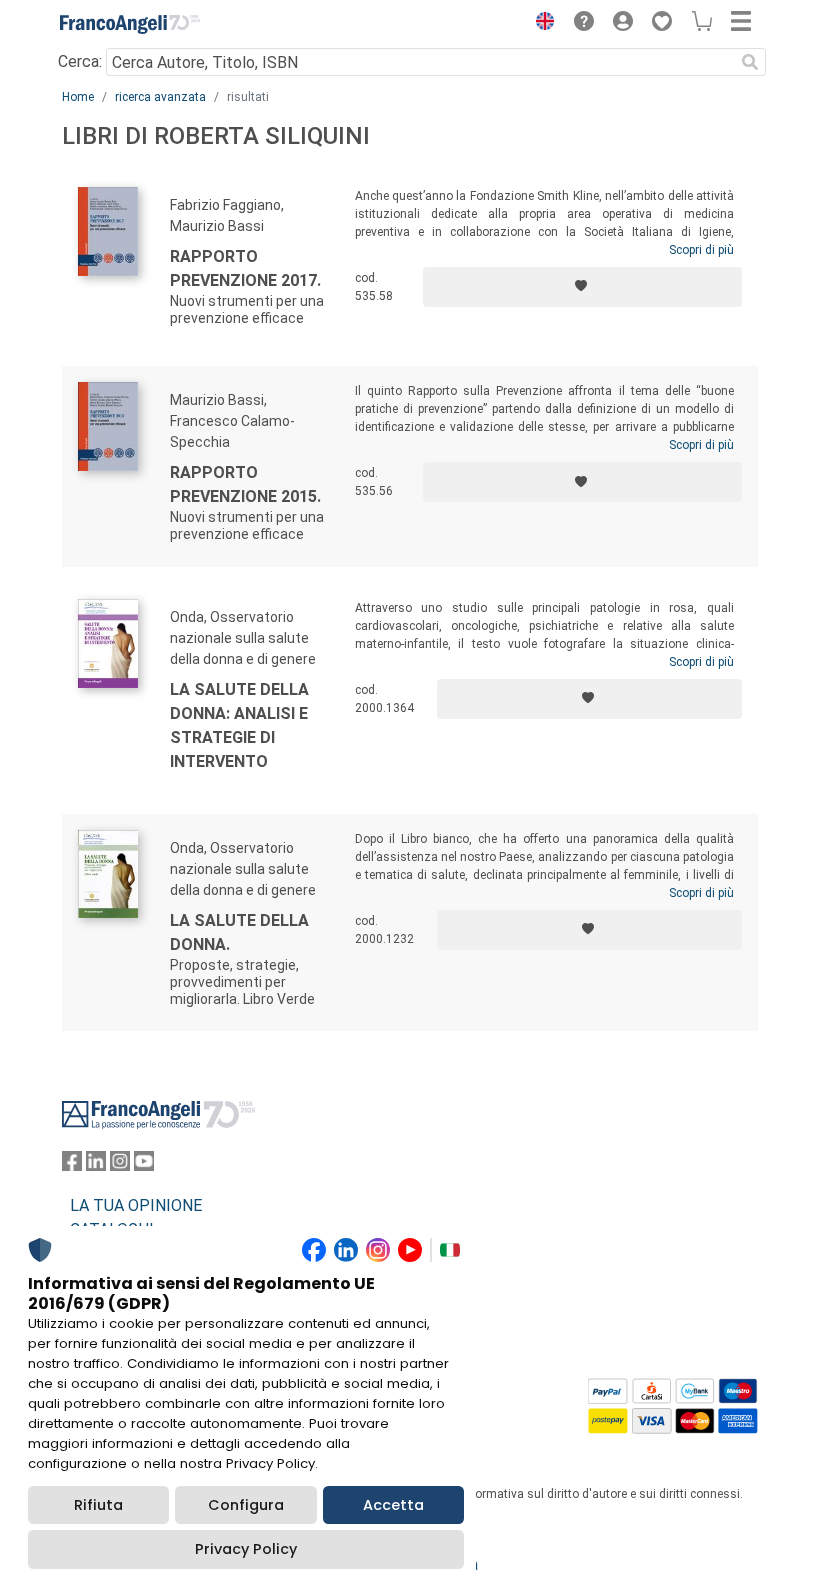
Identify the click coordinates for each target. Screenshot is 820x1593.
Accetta (393, 1505)
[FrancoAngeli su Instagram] (120, 1165)
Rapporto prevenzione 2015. (245, 484)
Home (78, 97)
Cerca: (80, 61)
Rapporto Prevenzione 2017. (245, 268)
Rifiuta (98, 1505)
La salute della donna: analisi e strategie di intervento (239, 725)
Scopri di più (701, 250)
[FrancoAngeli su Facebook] (72, 1165)
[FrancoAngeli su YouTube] (144, 1165)
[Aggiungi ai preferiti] (582, 287)
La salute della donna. (239, 932)
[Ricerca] (750, 62)
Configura (246, 1505)
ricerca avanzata (160, 97)
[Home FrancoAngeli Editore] (130, 24)
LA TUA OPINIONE (136, 1205)
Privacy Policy (246, 1549)
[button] (540, 24)
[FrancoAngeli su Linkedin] (96, 1165)
